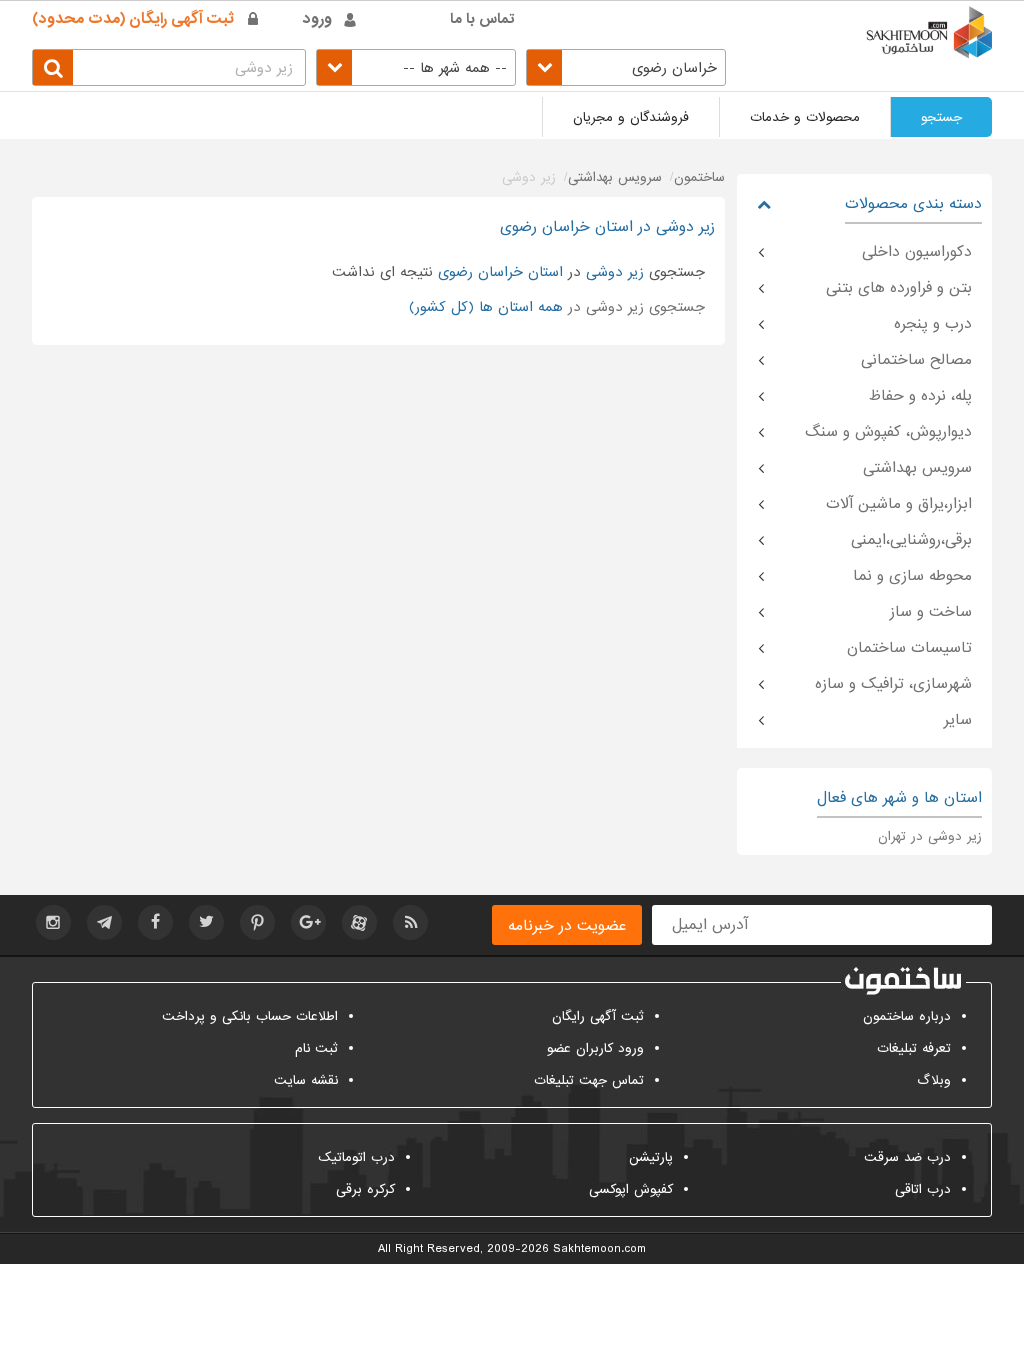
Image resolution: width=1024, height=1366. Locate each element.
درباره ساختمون (907, 1016)
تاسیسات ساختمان (909, 648)
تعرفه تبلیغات (914, 1048)
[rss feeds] (410, 922)
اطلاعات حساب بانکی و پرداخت (250, 1016)
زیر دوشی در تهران (930, 836)
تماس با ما (482, 19)
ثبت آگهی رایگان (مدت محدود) (133, 19)
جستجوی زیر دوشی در (557, 307)
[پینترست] (257, 922)
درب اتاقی (923, 1189)
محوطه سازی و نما (912, 576)
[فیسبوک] (155, 922)
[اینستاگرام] (53, 922)
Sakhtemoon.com (599, 1249)
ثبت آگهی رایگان (598, 1016)
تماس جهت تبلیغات (589, 1080)
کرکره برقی (365, 1189)
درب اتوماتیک (356, 1157)
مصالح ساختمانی (916, 360)
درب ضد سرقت (907, 1157)
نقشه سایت (306, 1080)
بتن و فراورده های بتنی (899, 288)
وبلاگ (934, 1080)
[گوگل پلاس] (308, 922)
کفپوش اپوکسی (631, 1189)
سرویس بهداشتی (917, 468)
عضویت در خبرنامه (567, 926)
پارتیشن (651, 1157)
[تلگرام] (104, 922)
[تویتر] (206, 922)
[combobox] (626, 67)
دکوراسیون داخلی (917, 252)
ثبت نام (316, 1048)
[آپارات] (359, 922)
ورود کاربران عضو (595, 1048)
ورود (317, 19)
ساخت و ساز (931, 612)
